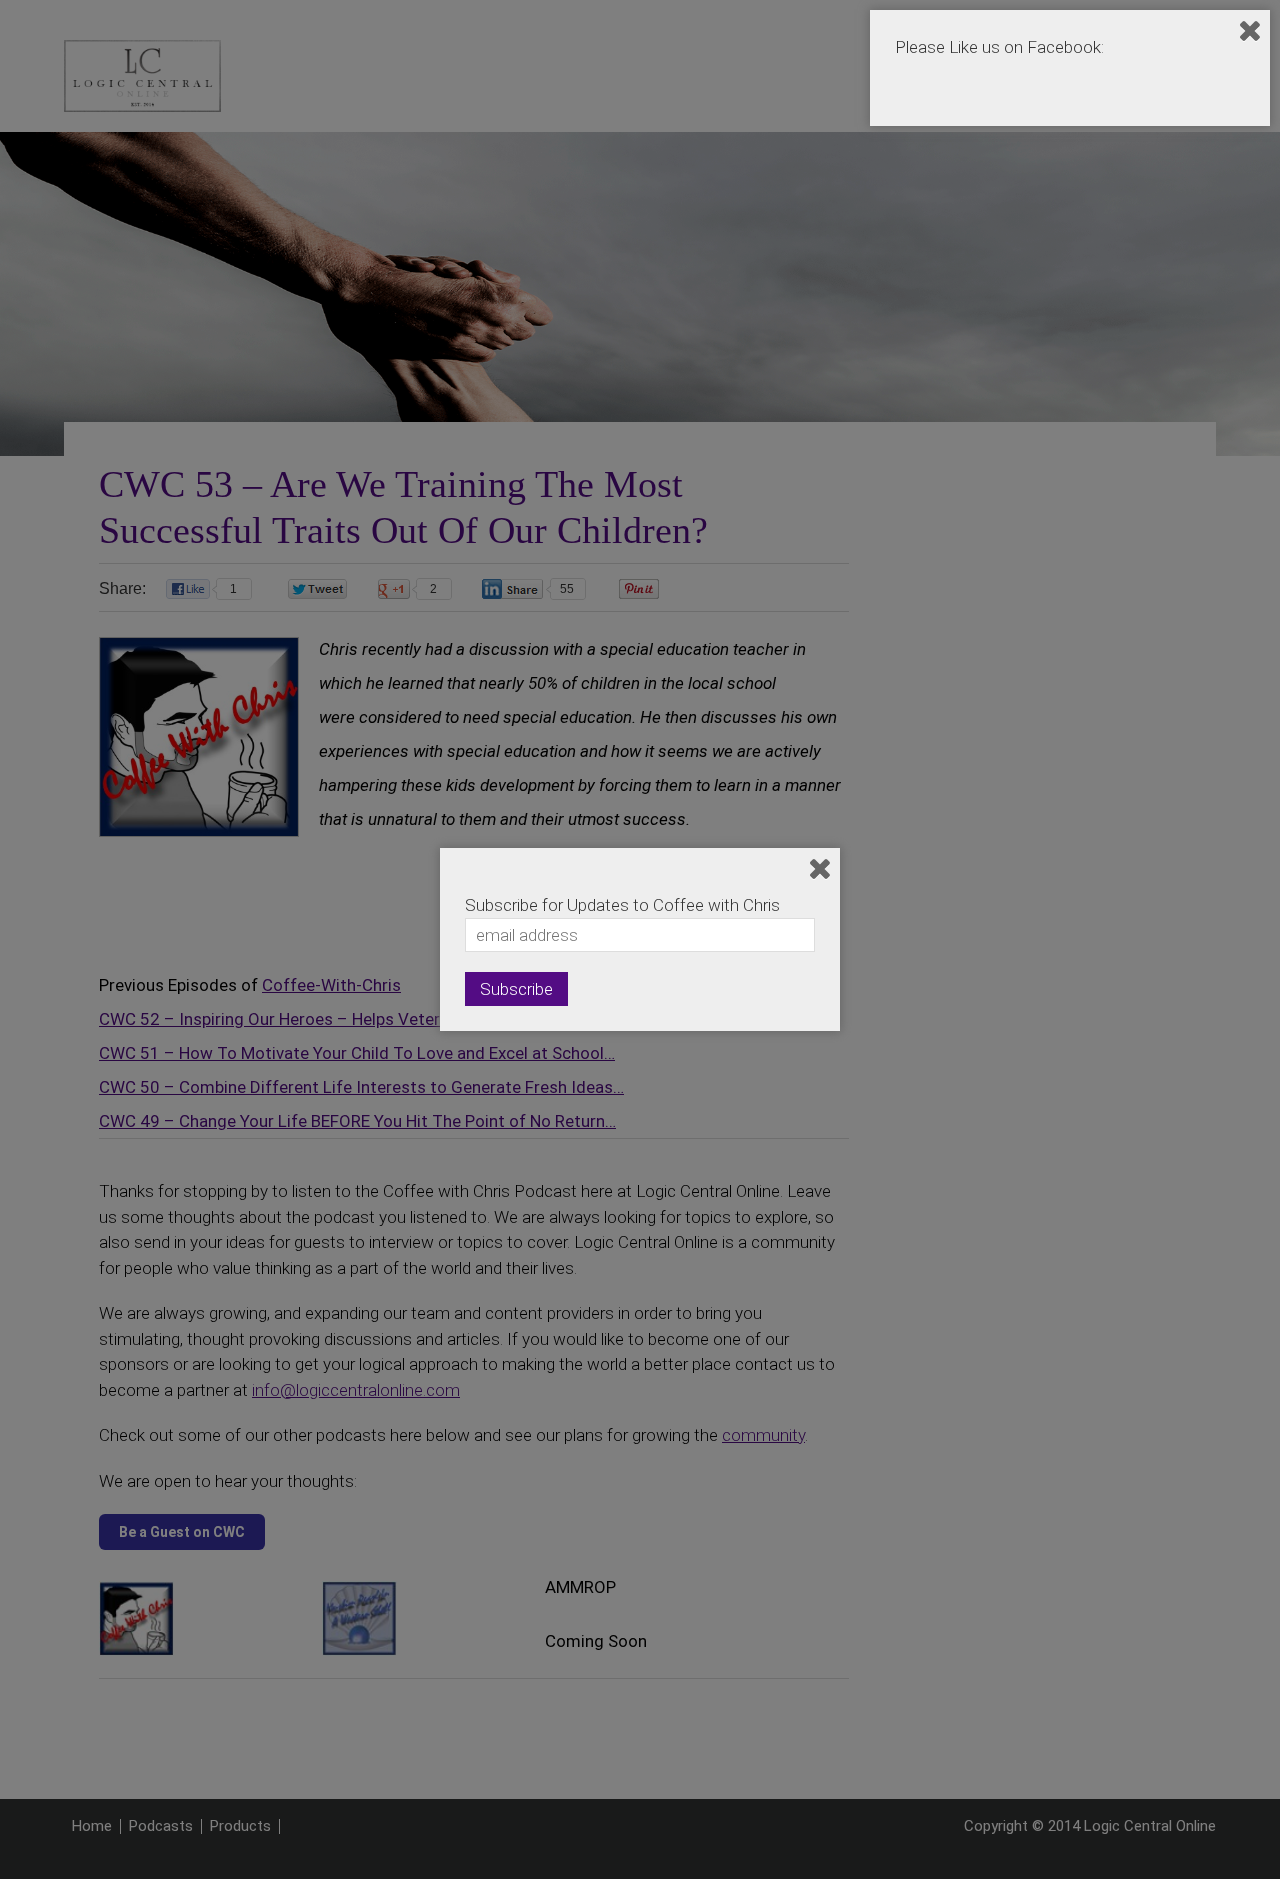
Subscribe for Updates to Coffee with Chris (622, 905)
